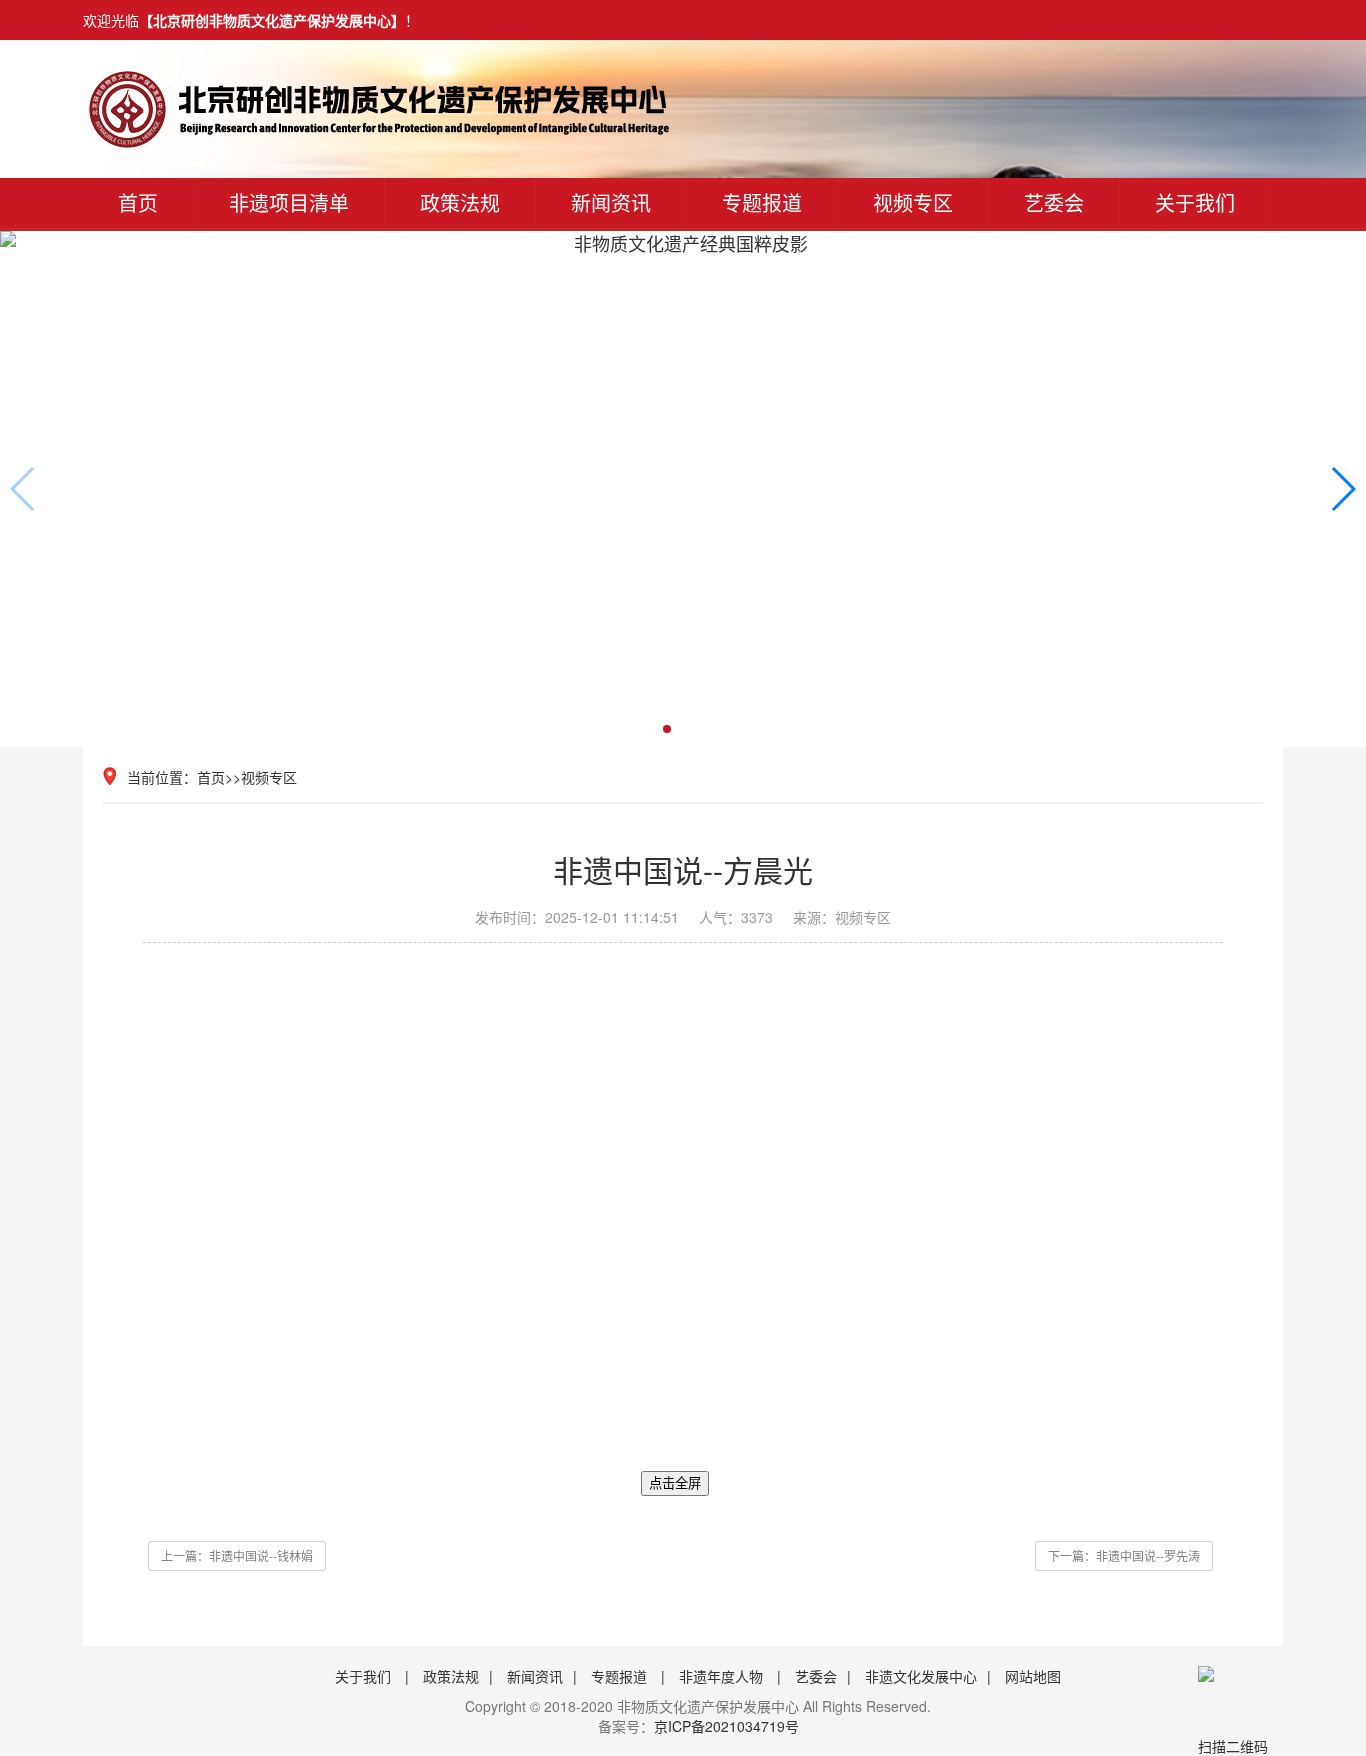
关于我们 (363, 1676)
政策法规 (460, 202)
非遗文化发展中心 (921, 1676)
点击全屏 (675, 1483)
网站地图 (1033, 1676)
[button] (1342, 489)
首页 (138, 202)
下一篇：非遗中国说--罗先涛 (1124, 1555)
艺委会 (816, 1676)
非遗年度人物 (721, 1676)
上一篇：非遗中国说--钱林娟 (237, 1555)
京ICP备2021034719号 (726, 1726)
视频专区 (913, 202)
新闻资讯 (611, 202)
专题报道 (762, 202)
